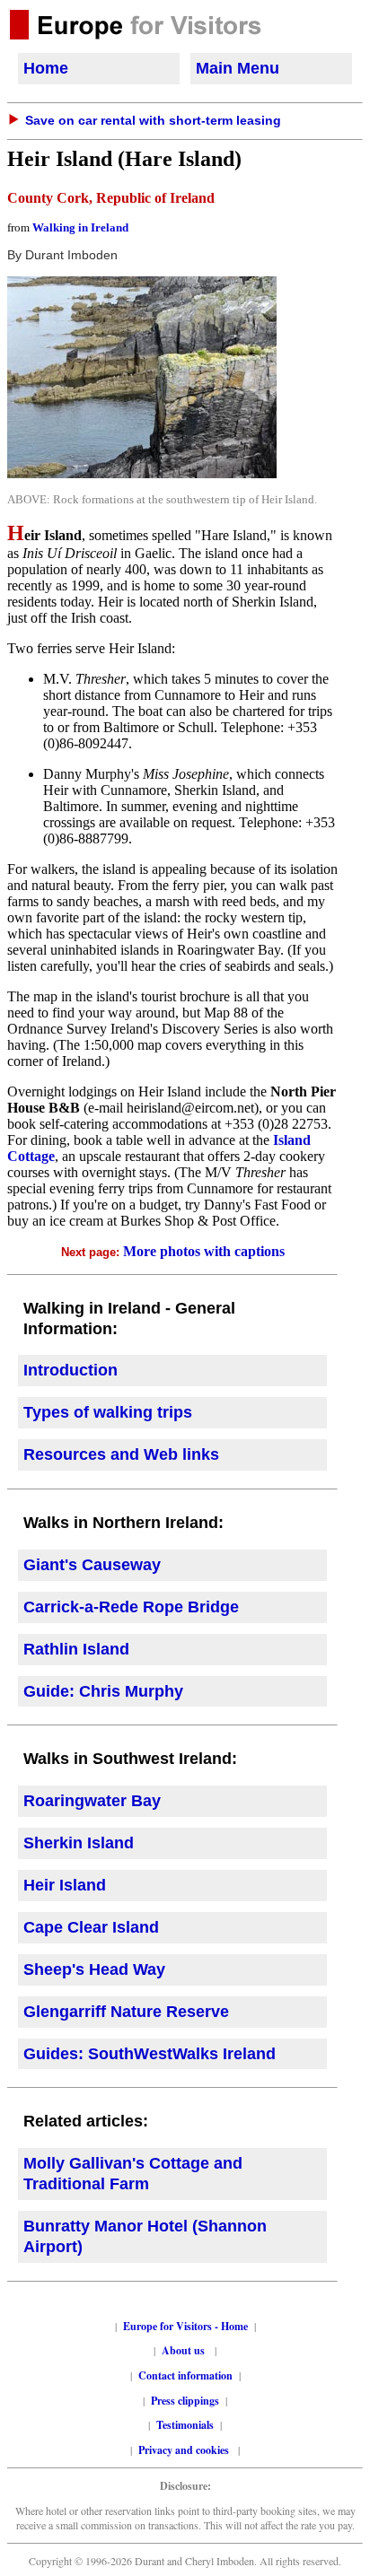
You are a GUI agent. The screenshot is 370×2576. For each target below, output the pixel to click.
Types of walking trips (108, 1412)
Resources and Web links (121, 1454)
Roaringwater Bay (92, 1801)
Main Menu (238, 68)
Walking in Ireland (80, 227)
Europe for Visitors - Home (185, 2326)
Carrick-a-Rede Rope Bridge (131, 1607)
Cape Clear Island (91, 1927)
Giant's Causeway (92, 1565)
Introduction (70, 1370)
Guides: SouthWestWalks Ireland (150, 2054)
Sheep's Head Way (94, 1969)
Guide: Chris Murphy (103, 1691)
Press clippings (185, 2401)
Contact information (185, 2375)
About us (183, 2350)
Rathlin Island (76, 1649)
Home (46, 68)
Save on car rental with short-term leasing (153, 120)
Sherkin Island (79, 1843)
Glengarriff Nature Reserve (126, 2012)
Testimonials (185, 2425)
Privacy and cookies (185, 2450)
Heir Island (65, 1885)
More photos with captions (204, 1251)
